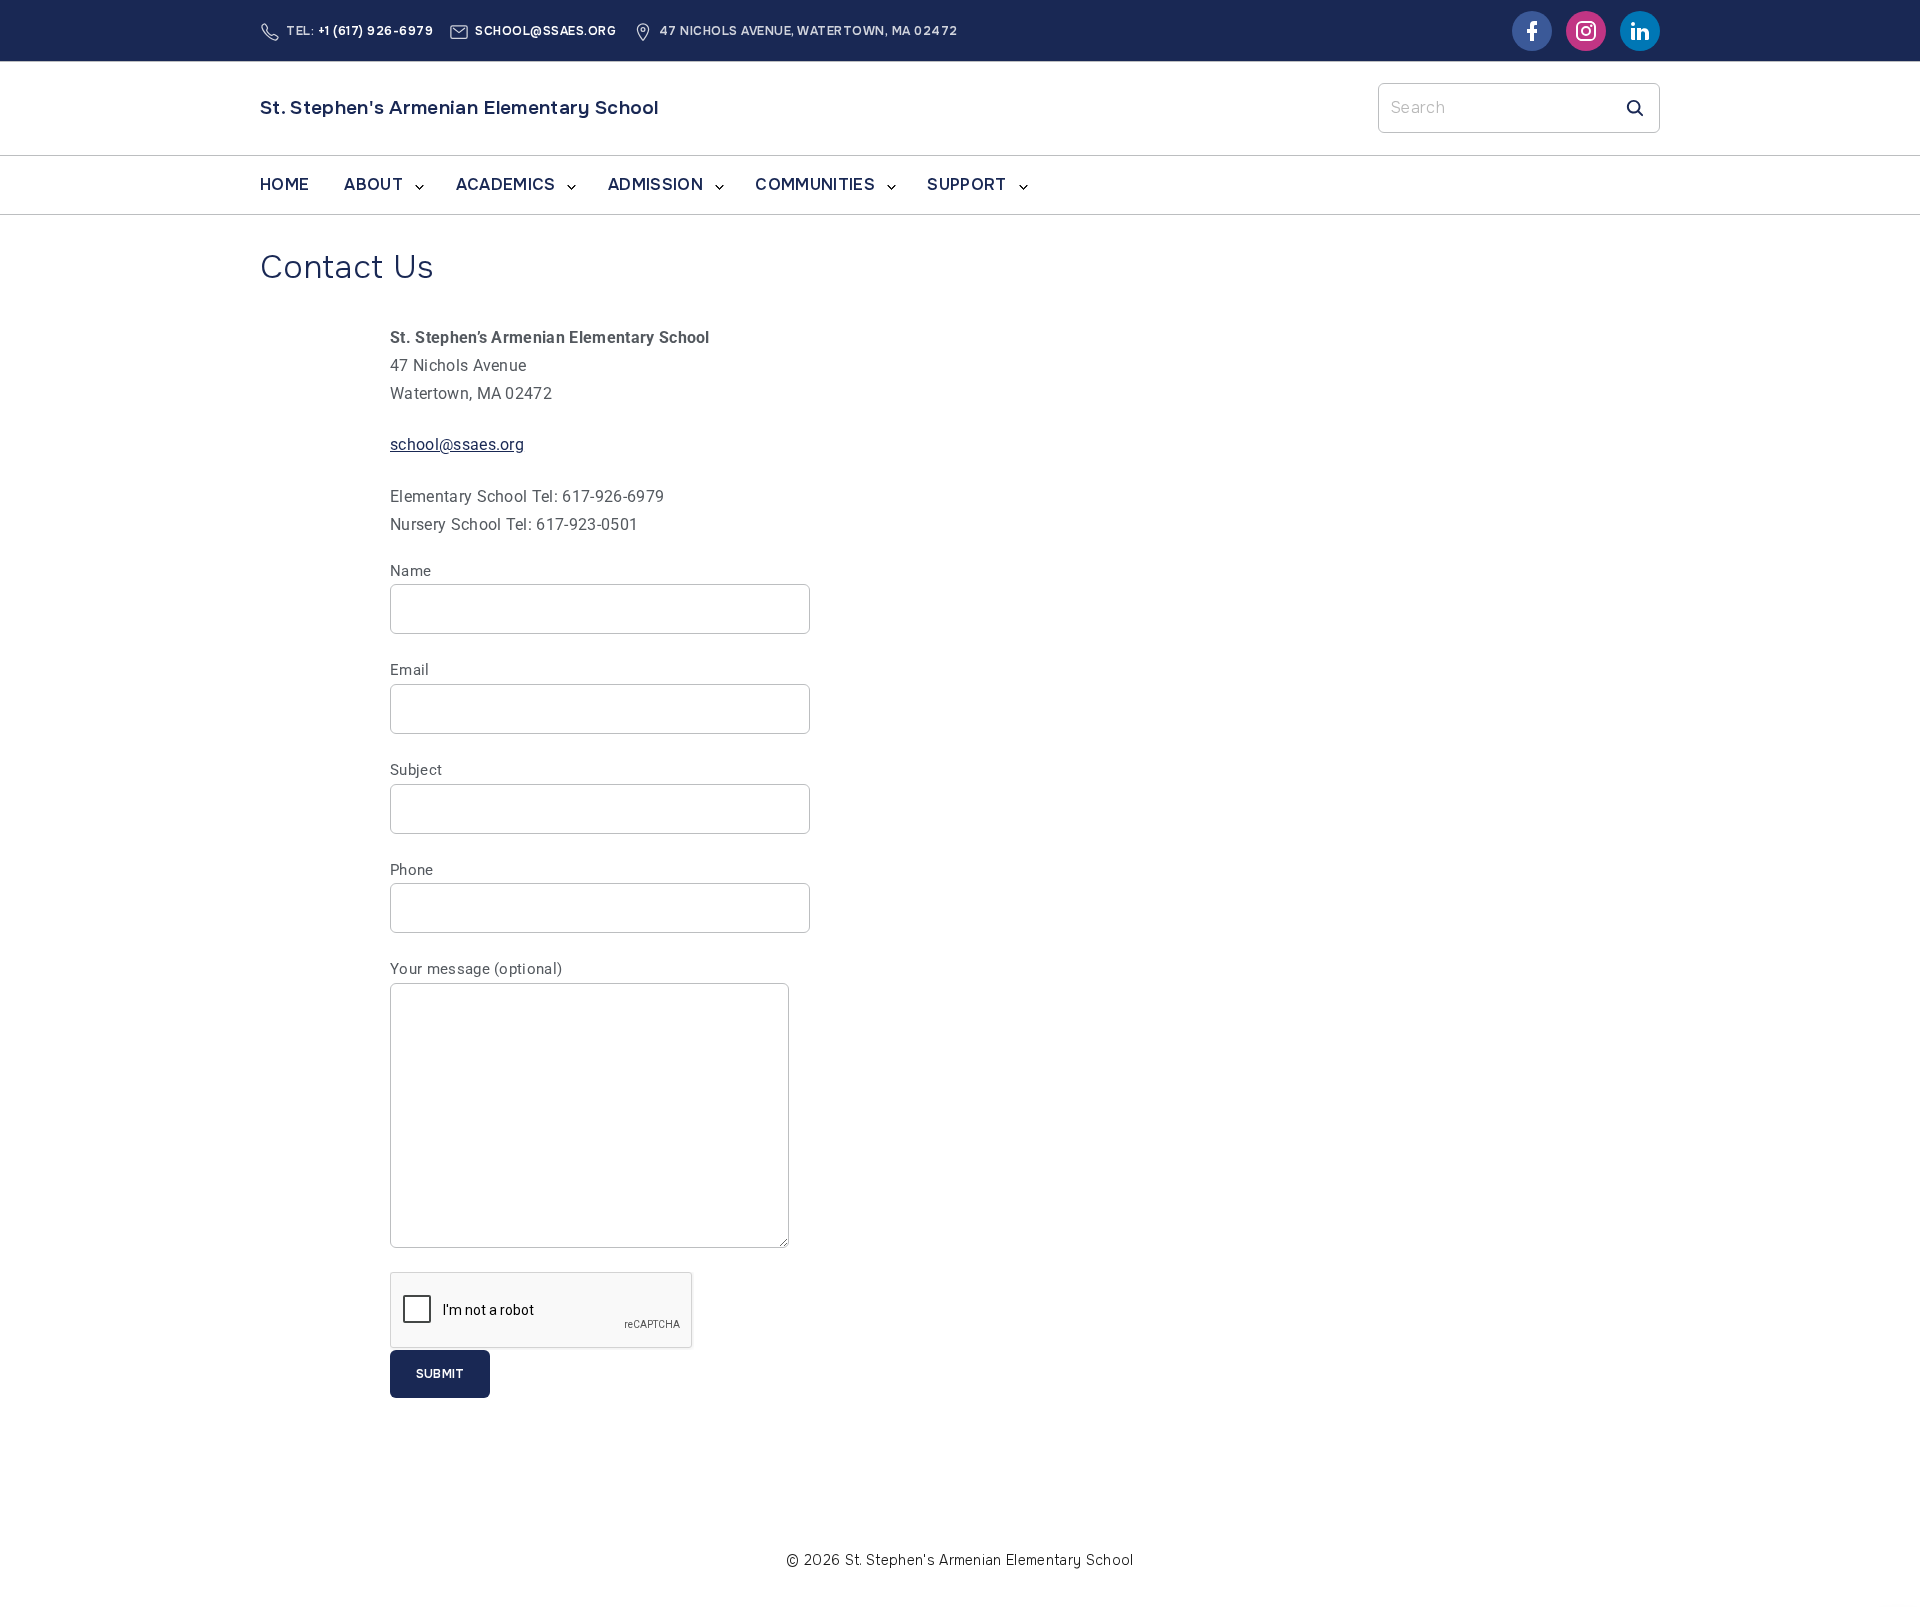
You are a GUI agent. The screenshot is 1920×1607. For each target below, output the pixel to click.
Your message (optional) (476, 969)
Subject (416, 770)
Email (410, 670)
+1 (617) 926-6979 (376, 31)
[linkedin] (1640, 31)
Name (410, 571)
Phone (412, 870)
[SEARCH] (1635, 108)
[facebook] (1532, 31)
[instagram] (1586, 31)
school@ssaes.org (545, 31)
